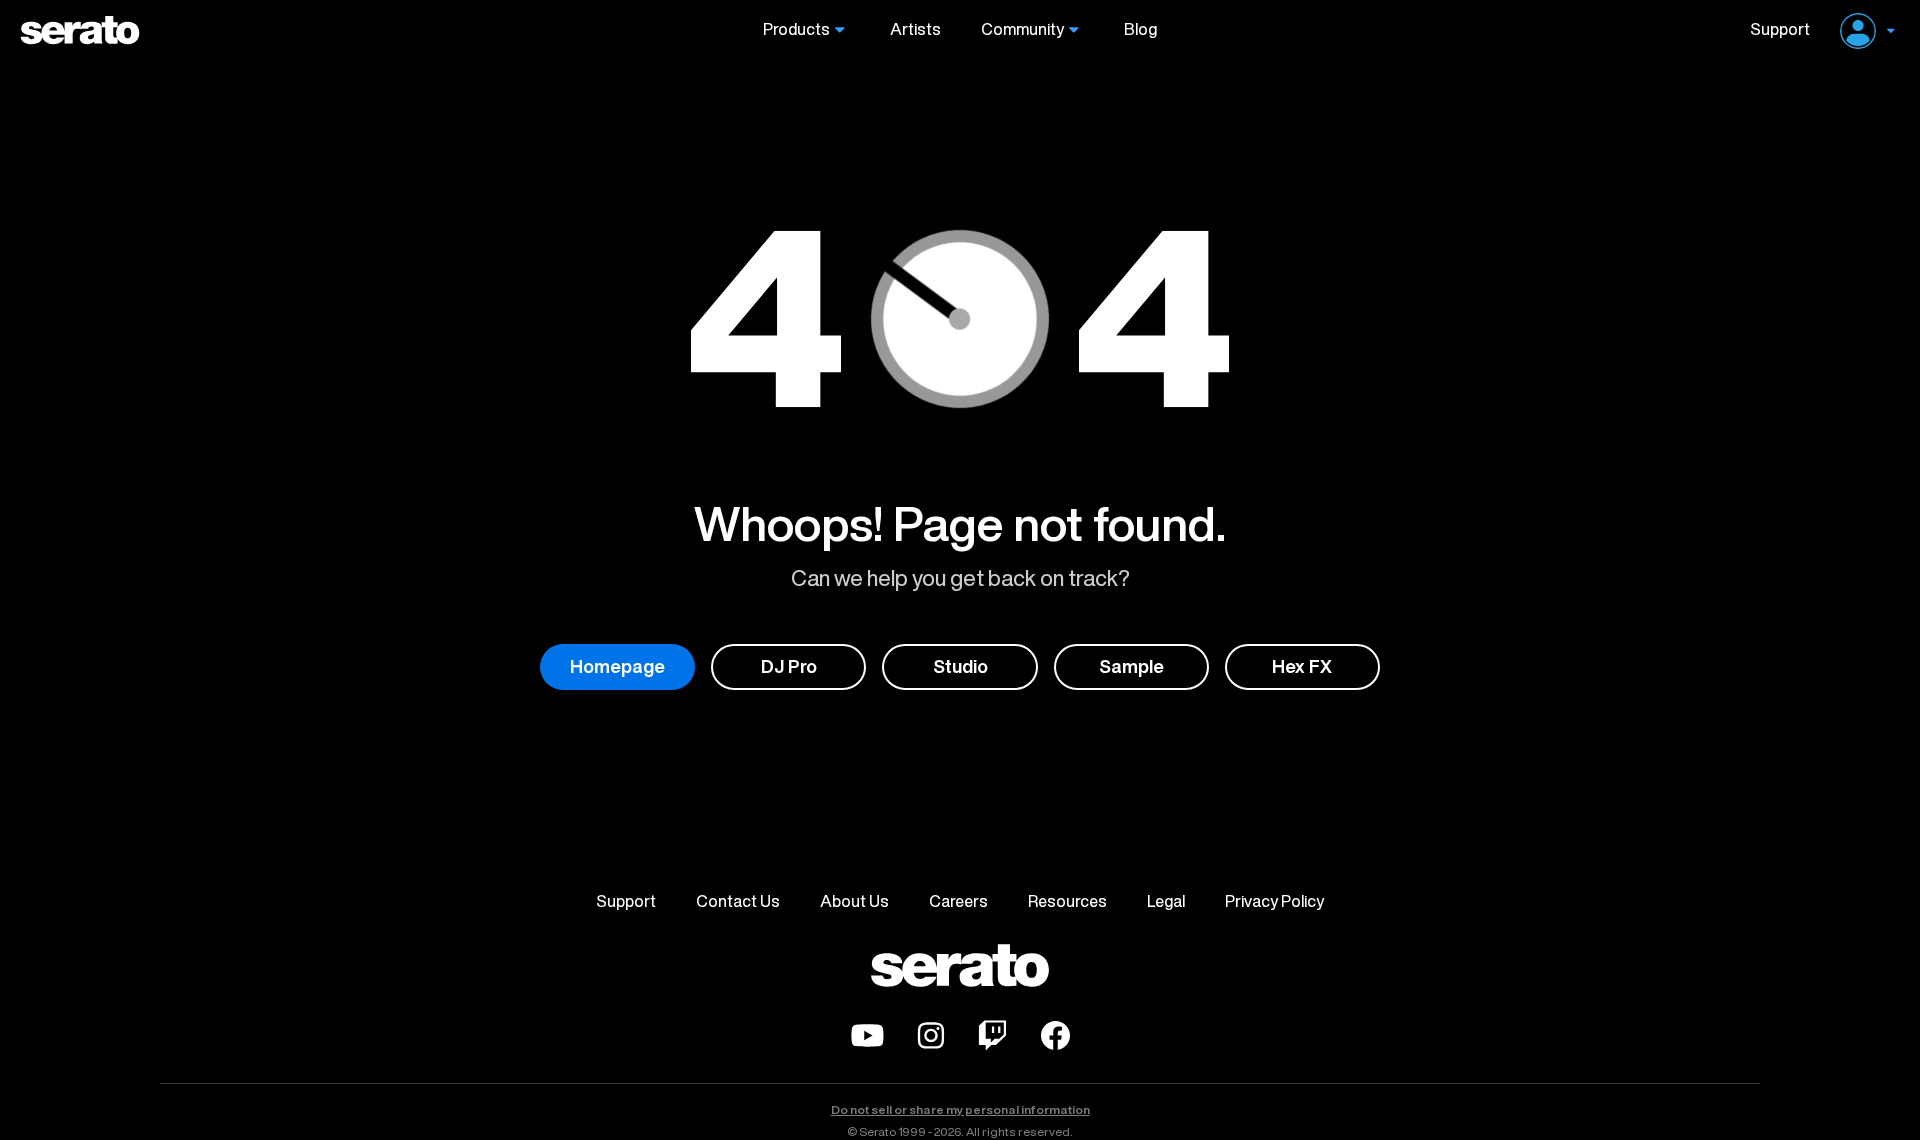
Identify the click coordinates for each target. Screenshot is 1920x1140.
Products (796, 29)
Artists (915, 29)
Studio (960, 666)
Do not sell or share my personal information (960, 1110)
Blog (1140, 29)
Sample (1131, 666)
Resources (1067, 901)
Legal (1166, 901)
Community (1022, 29)
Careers (958, 901)
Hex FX (1302, 666)
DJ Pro (789, 666)
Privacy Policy (1274, 901)
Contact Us (738, 901)
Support (1772, 29)
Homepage (617, 666)
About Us (854, 901)
